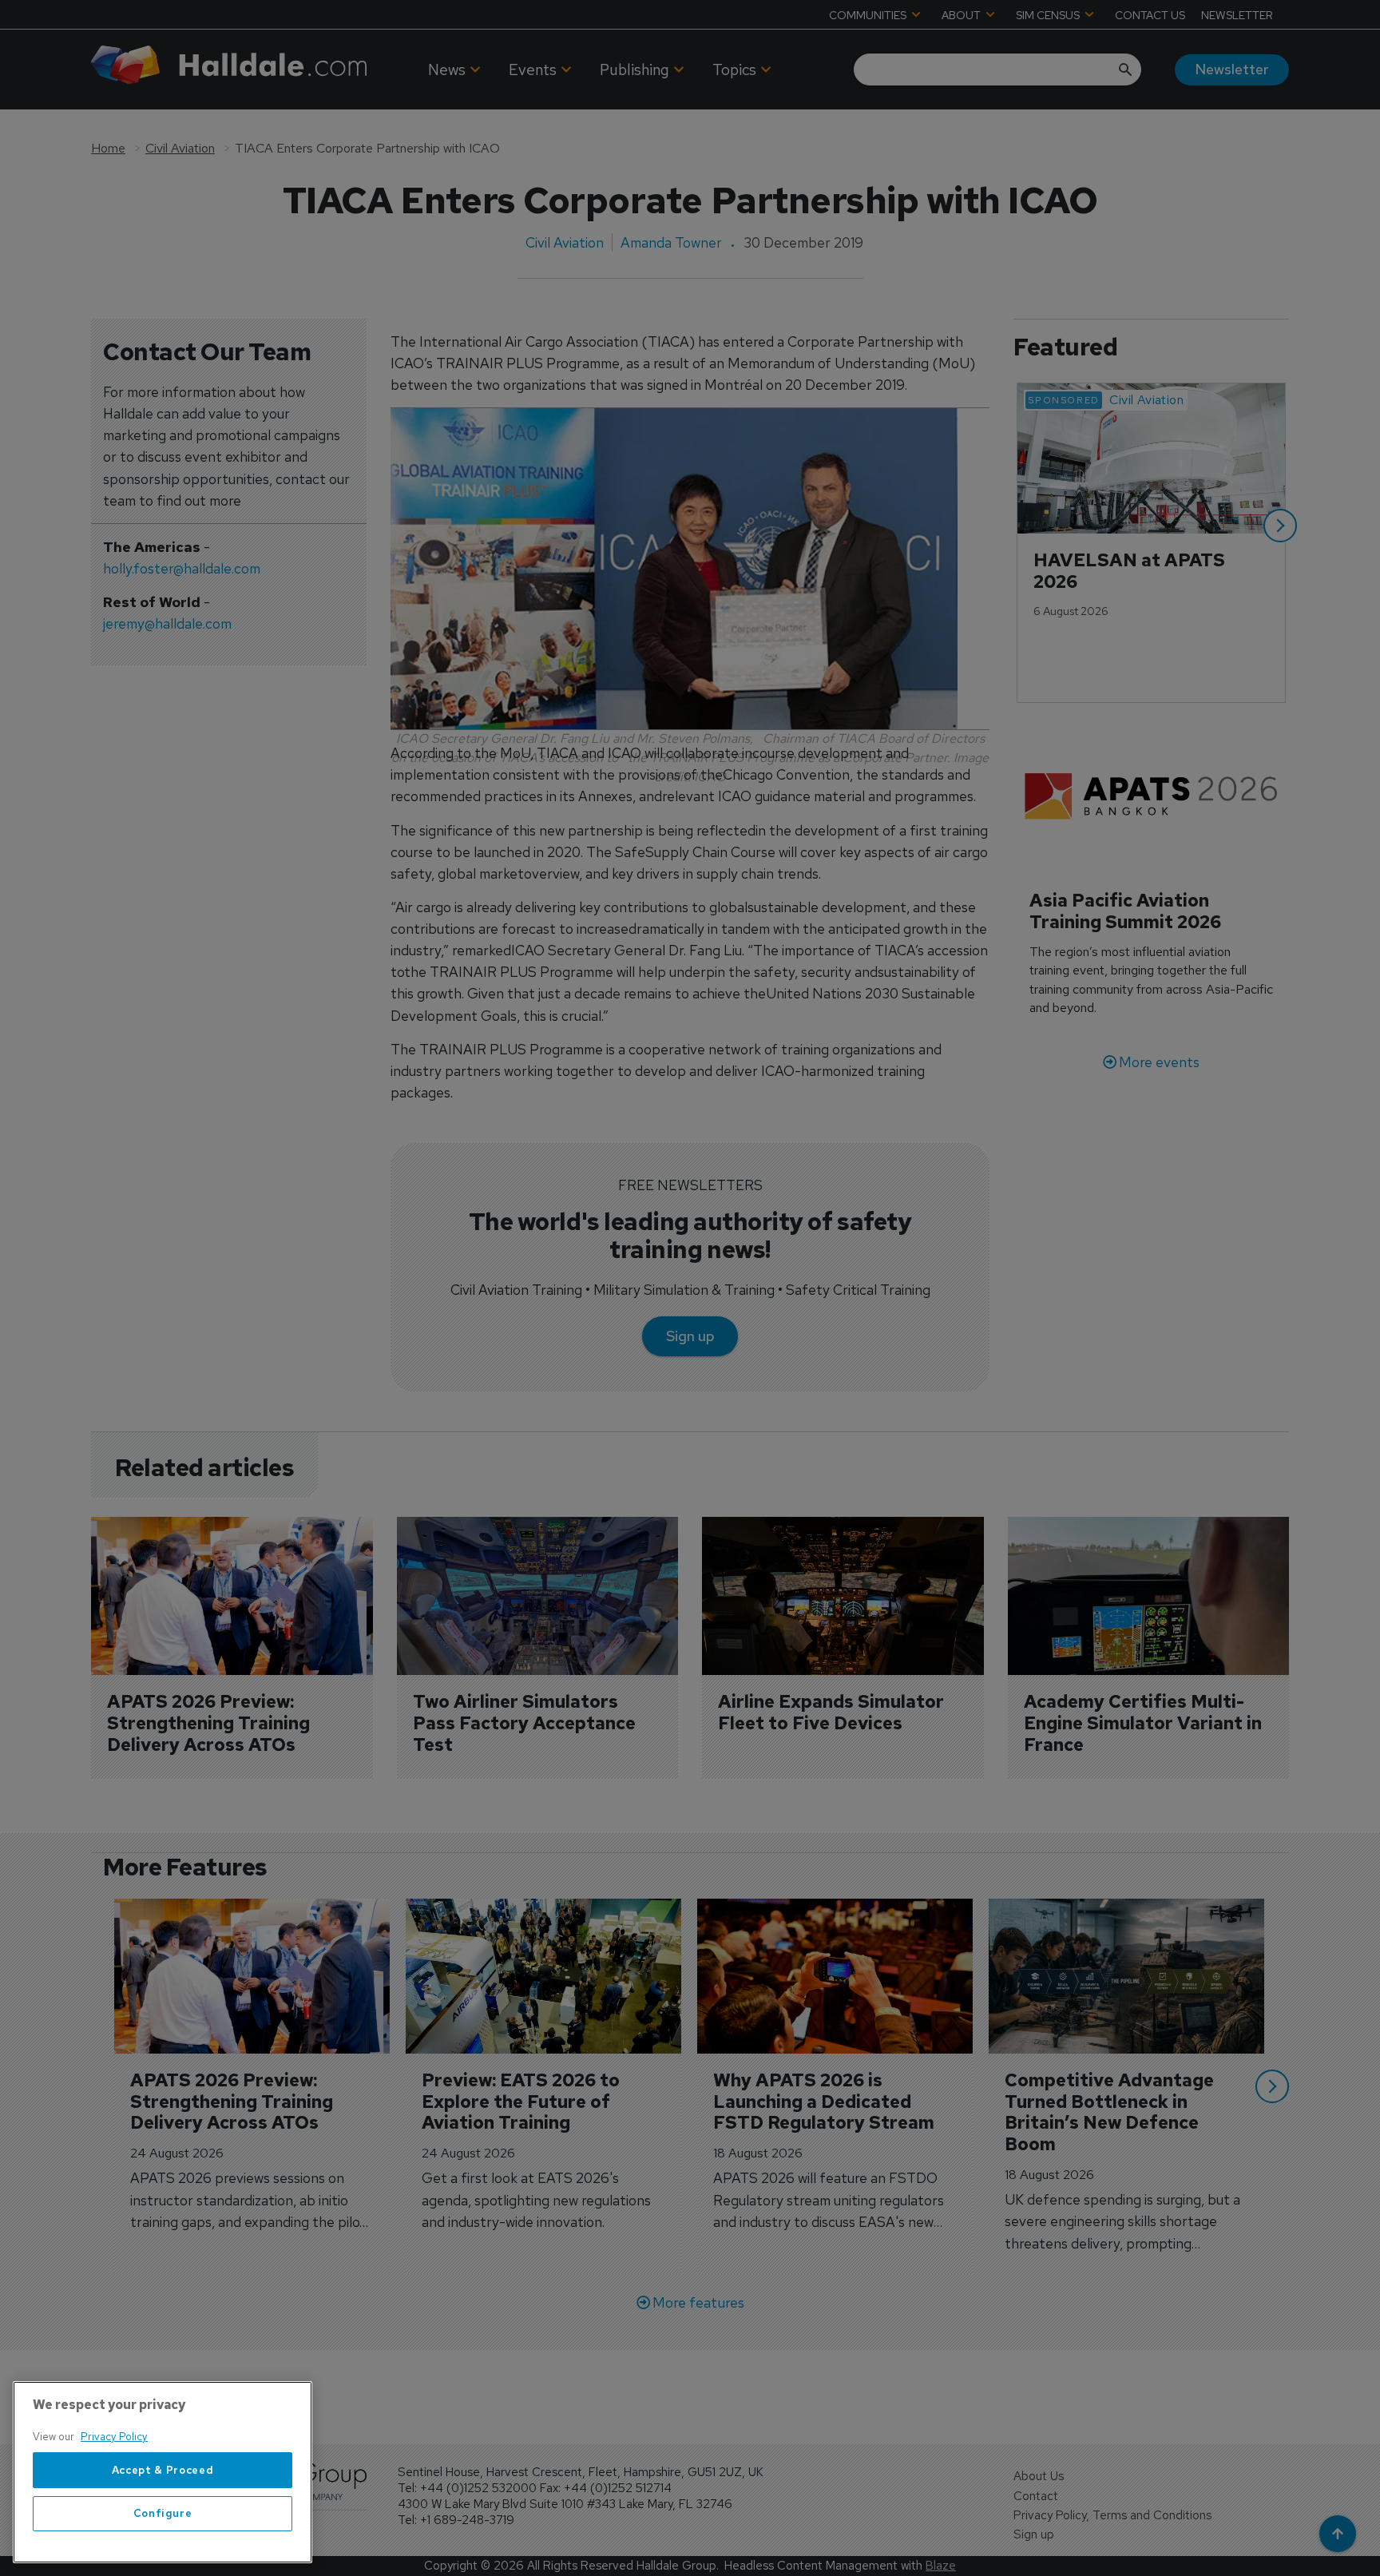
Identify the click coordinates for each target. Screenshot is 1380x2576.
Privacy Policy (114, 2437)
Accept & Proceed (163, 2470)
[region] (163, 2472)
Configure (163, 2513)
